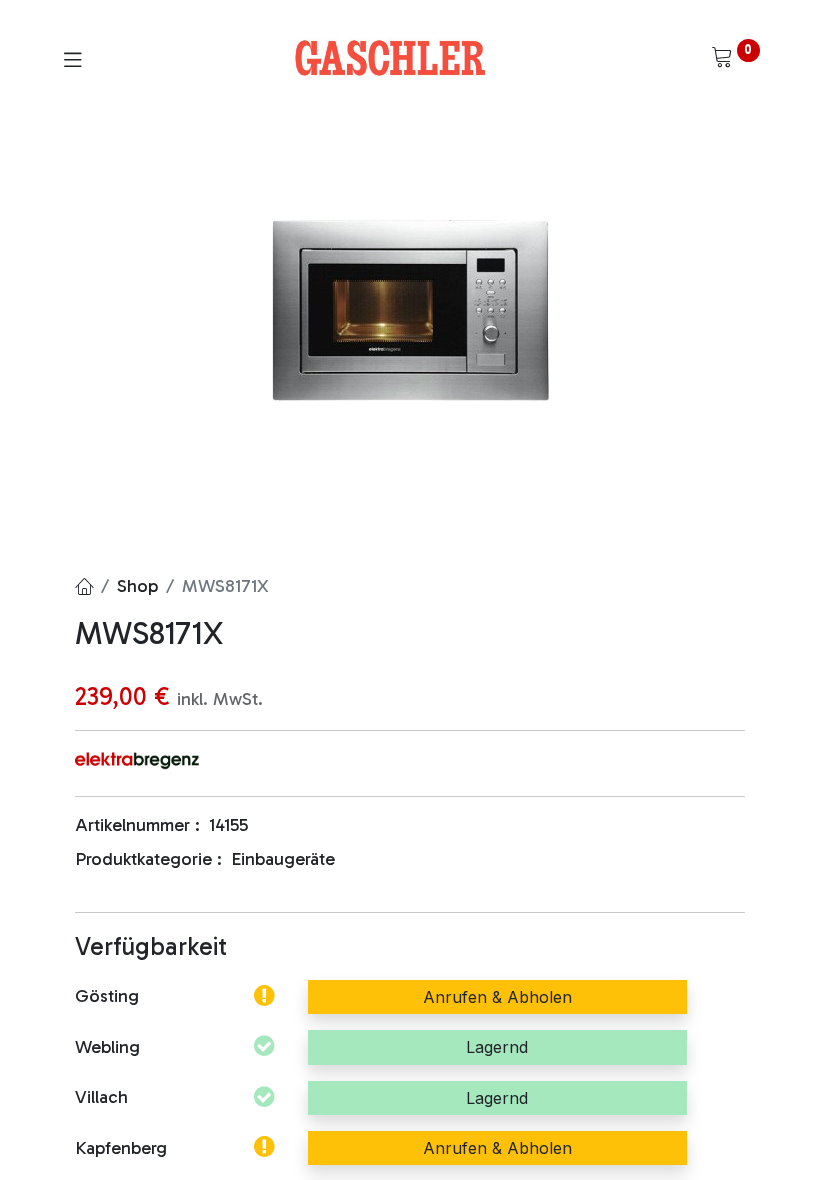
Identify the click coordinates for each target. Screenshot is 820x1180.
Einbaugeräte (283, 859)
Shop (137, 586)
